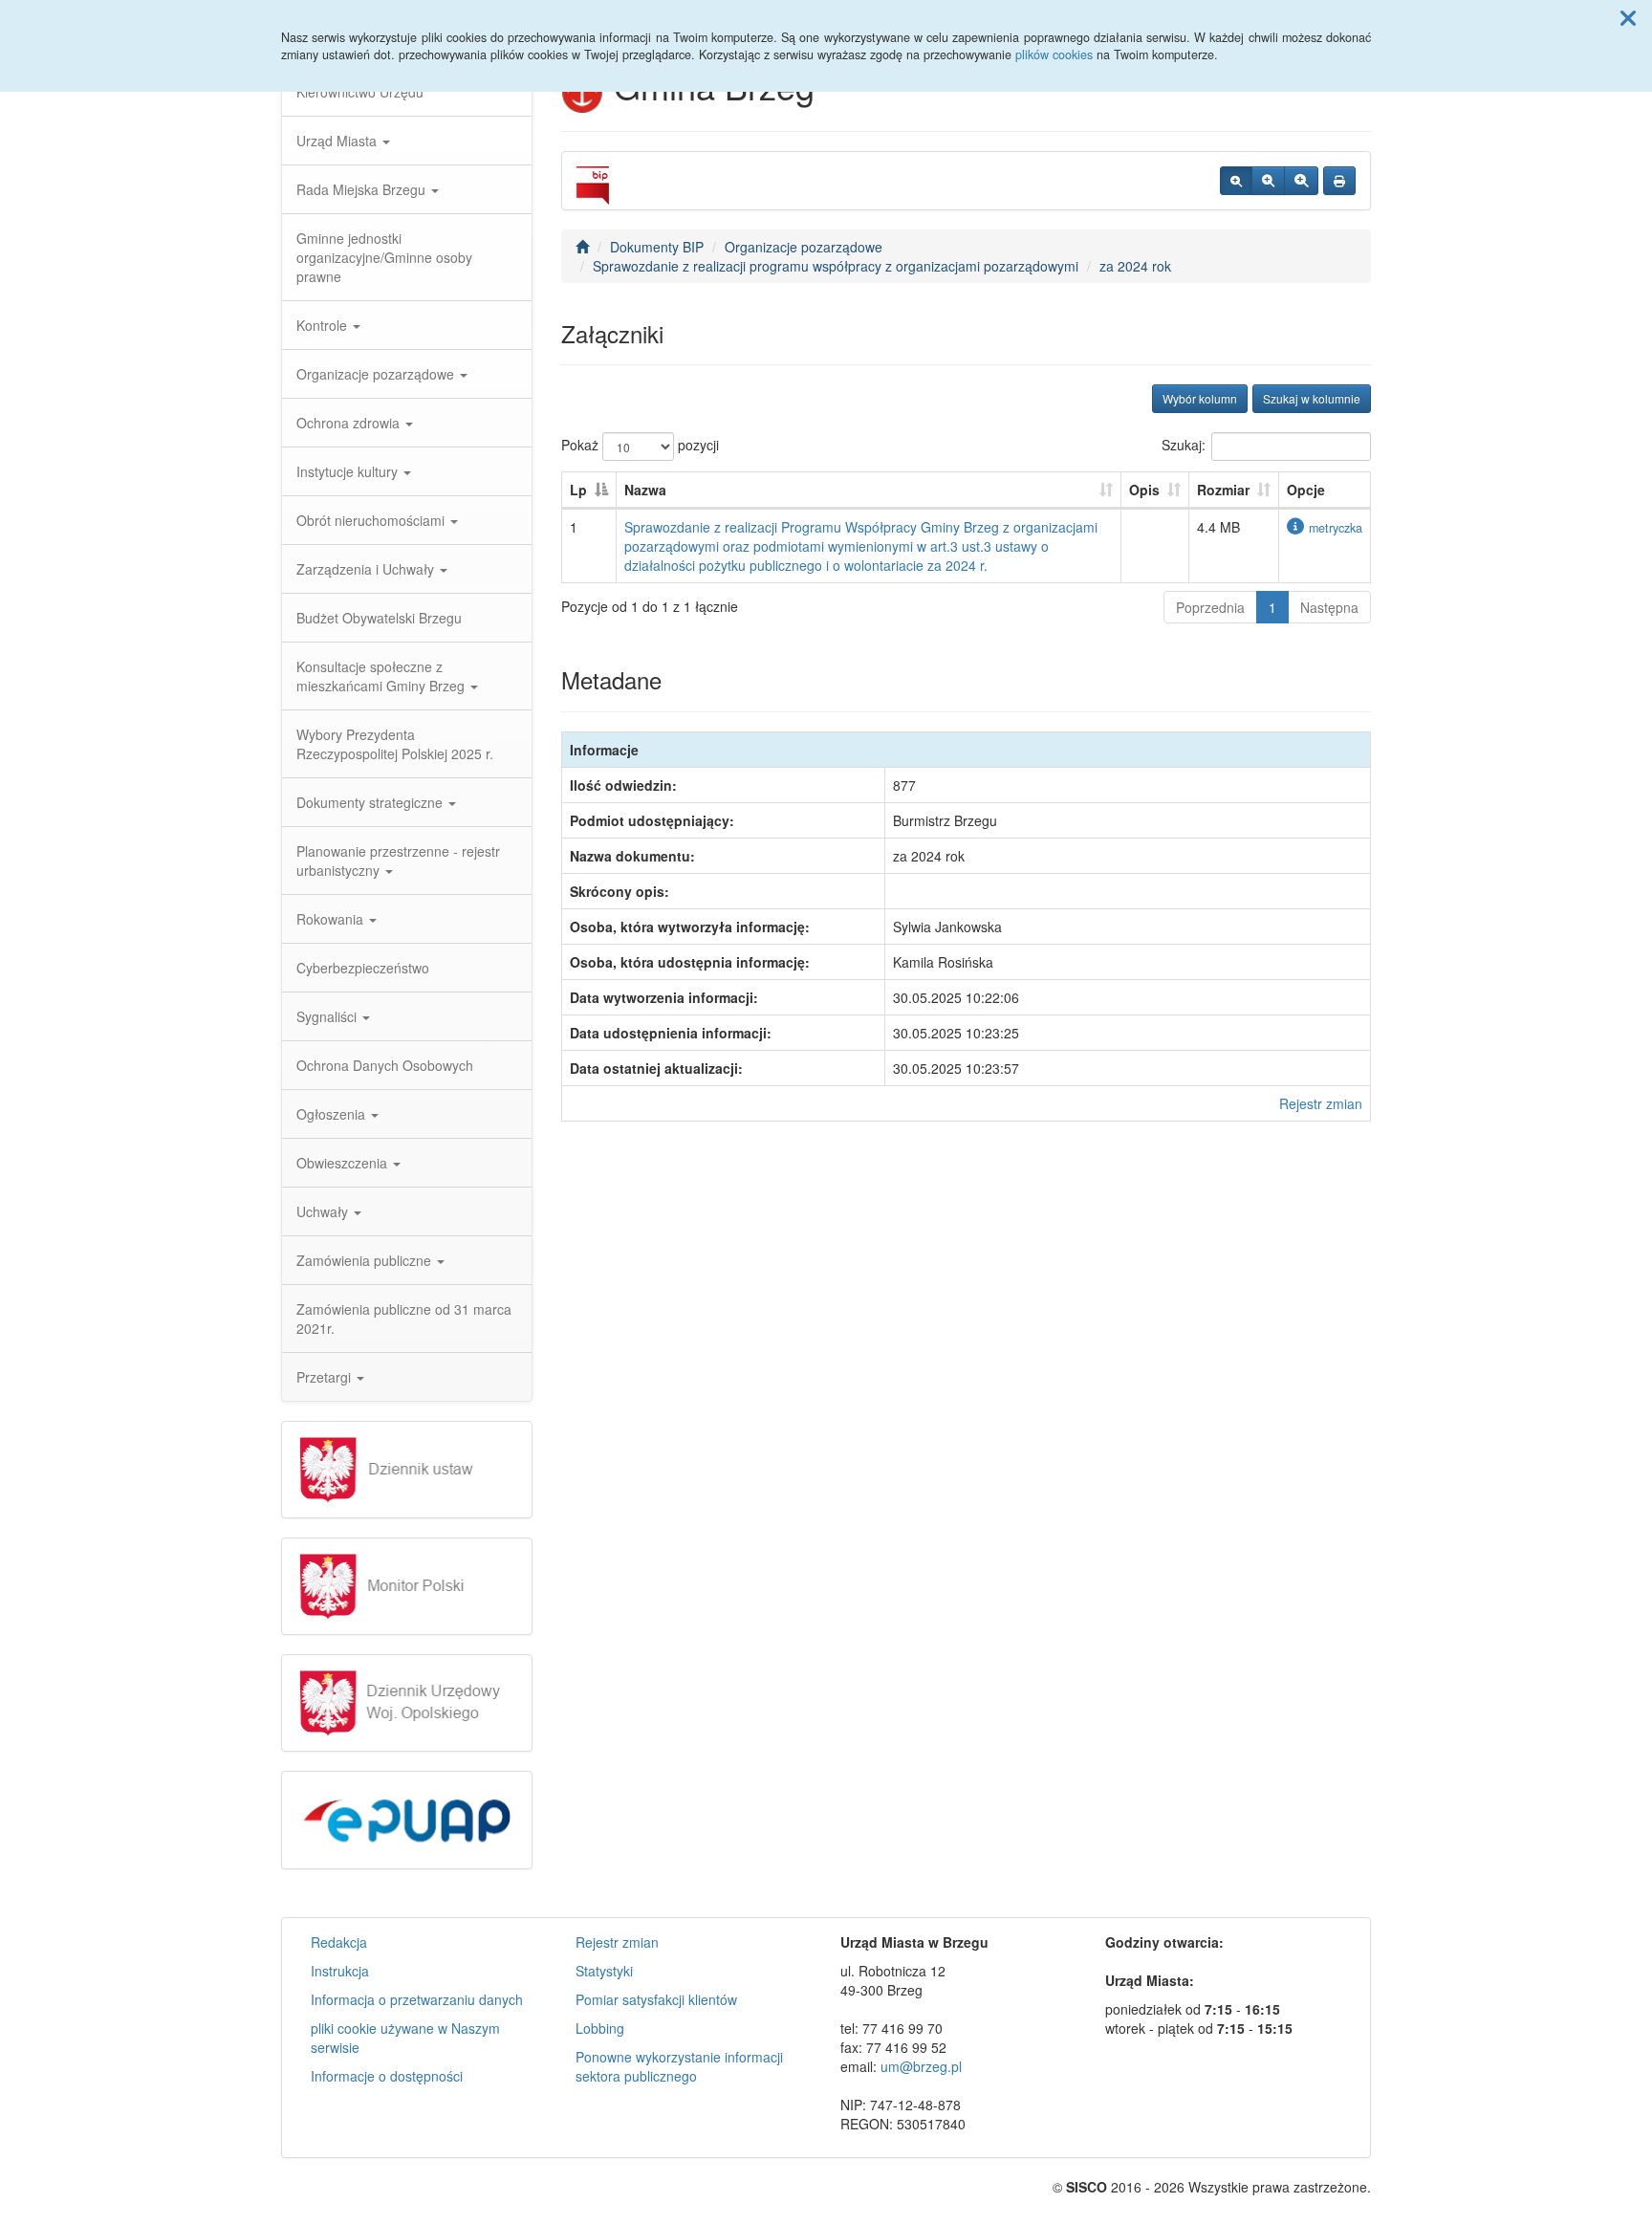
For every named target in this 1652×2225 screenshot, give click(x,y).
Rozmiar (1223, 490)
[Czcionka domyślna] (1236, 181)
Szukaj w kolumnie (1312, 398)
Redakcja (339, 1942)
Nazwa (645, 490)
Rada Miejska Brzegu (363, 189)
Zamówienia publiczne (366, 1260)
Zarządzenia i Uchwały (367, 569)
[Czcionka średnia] (1268, 181)
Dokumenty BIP (657, 247)
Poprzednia (1210, 607)
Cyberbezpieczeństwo (363, 968)
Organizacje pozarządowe (377, 374)
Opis (1144, 490)
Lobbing (600, 2028)
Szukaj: (1184, 445)
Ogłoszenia (333, 1114)
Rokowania (332, 919)
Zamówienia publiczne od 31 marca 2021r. (404, 1319)
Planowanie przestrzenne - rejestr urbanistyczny (398, 861)
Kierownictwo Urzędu (360, 92)
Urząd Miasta (338, 141)
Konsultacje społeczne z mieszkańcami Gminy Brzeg (382, 676)
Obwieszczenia (344, 1163)
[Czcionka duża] (1301, 181)
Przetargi (326, 1377)
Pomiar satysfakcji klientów (656, 1999)
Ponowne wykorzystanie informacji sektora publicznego (679, 2066)
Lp (578, 490)
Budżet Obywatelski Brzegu (379, 618)
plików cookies (1054, 55)
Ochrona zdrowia (350, 423)
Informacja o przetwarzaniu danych (417, 1999)
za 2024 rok (1135, 266)
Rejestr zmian (1321, 1103)
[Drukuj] (1339, 181)
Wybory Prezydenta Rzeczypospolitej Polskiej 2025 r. (395, 744)
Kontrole (324, 325)
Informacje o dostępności (387, 2076)
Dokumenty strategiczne (371, 802)
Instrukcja (340, 1971)
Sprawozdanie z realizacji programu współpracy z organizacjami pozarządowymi (836, 266)
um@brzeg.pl (921, 2066)
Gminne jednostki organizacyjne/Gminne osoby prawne (384, 257)
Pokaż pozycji (640, 445)
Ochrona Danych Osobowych (385, 1065)
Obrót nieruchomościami (372, 520)
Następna (1329, 607)
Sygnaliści (328, 1016)
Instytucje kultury (349, 471)
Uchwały (324, 1211)
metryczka (1336, 528)
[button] (1628, 17)
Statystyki (604, 1971)
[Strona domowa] (582, 247)
